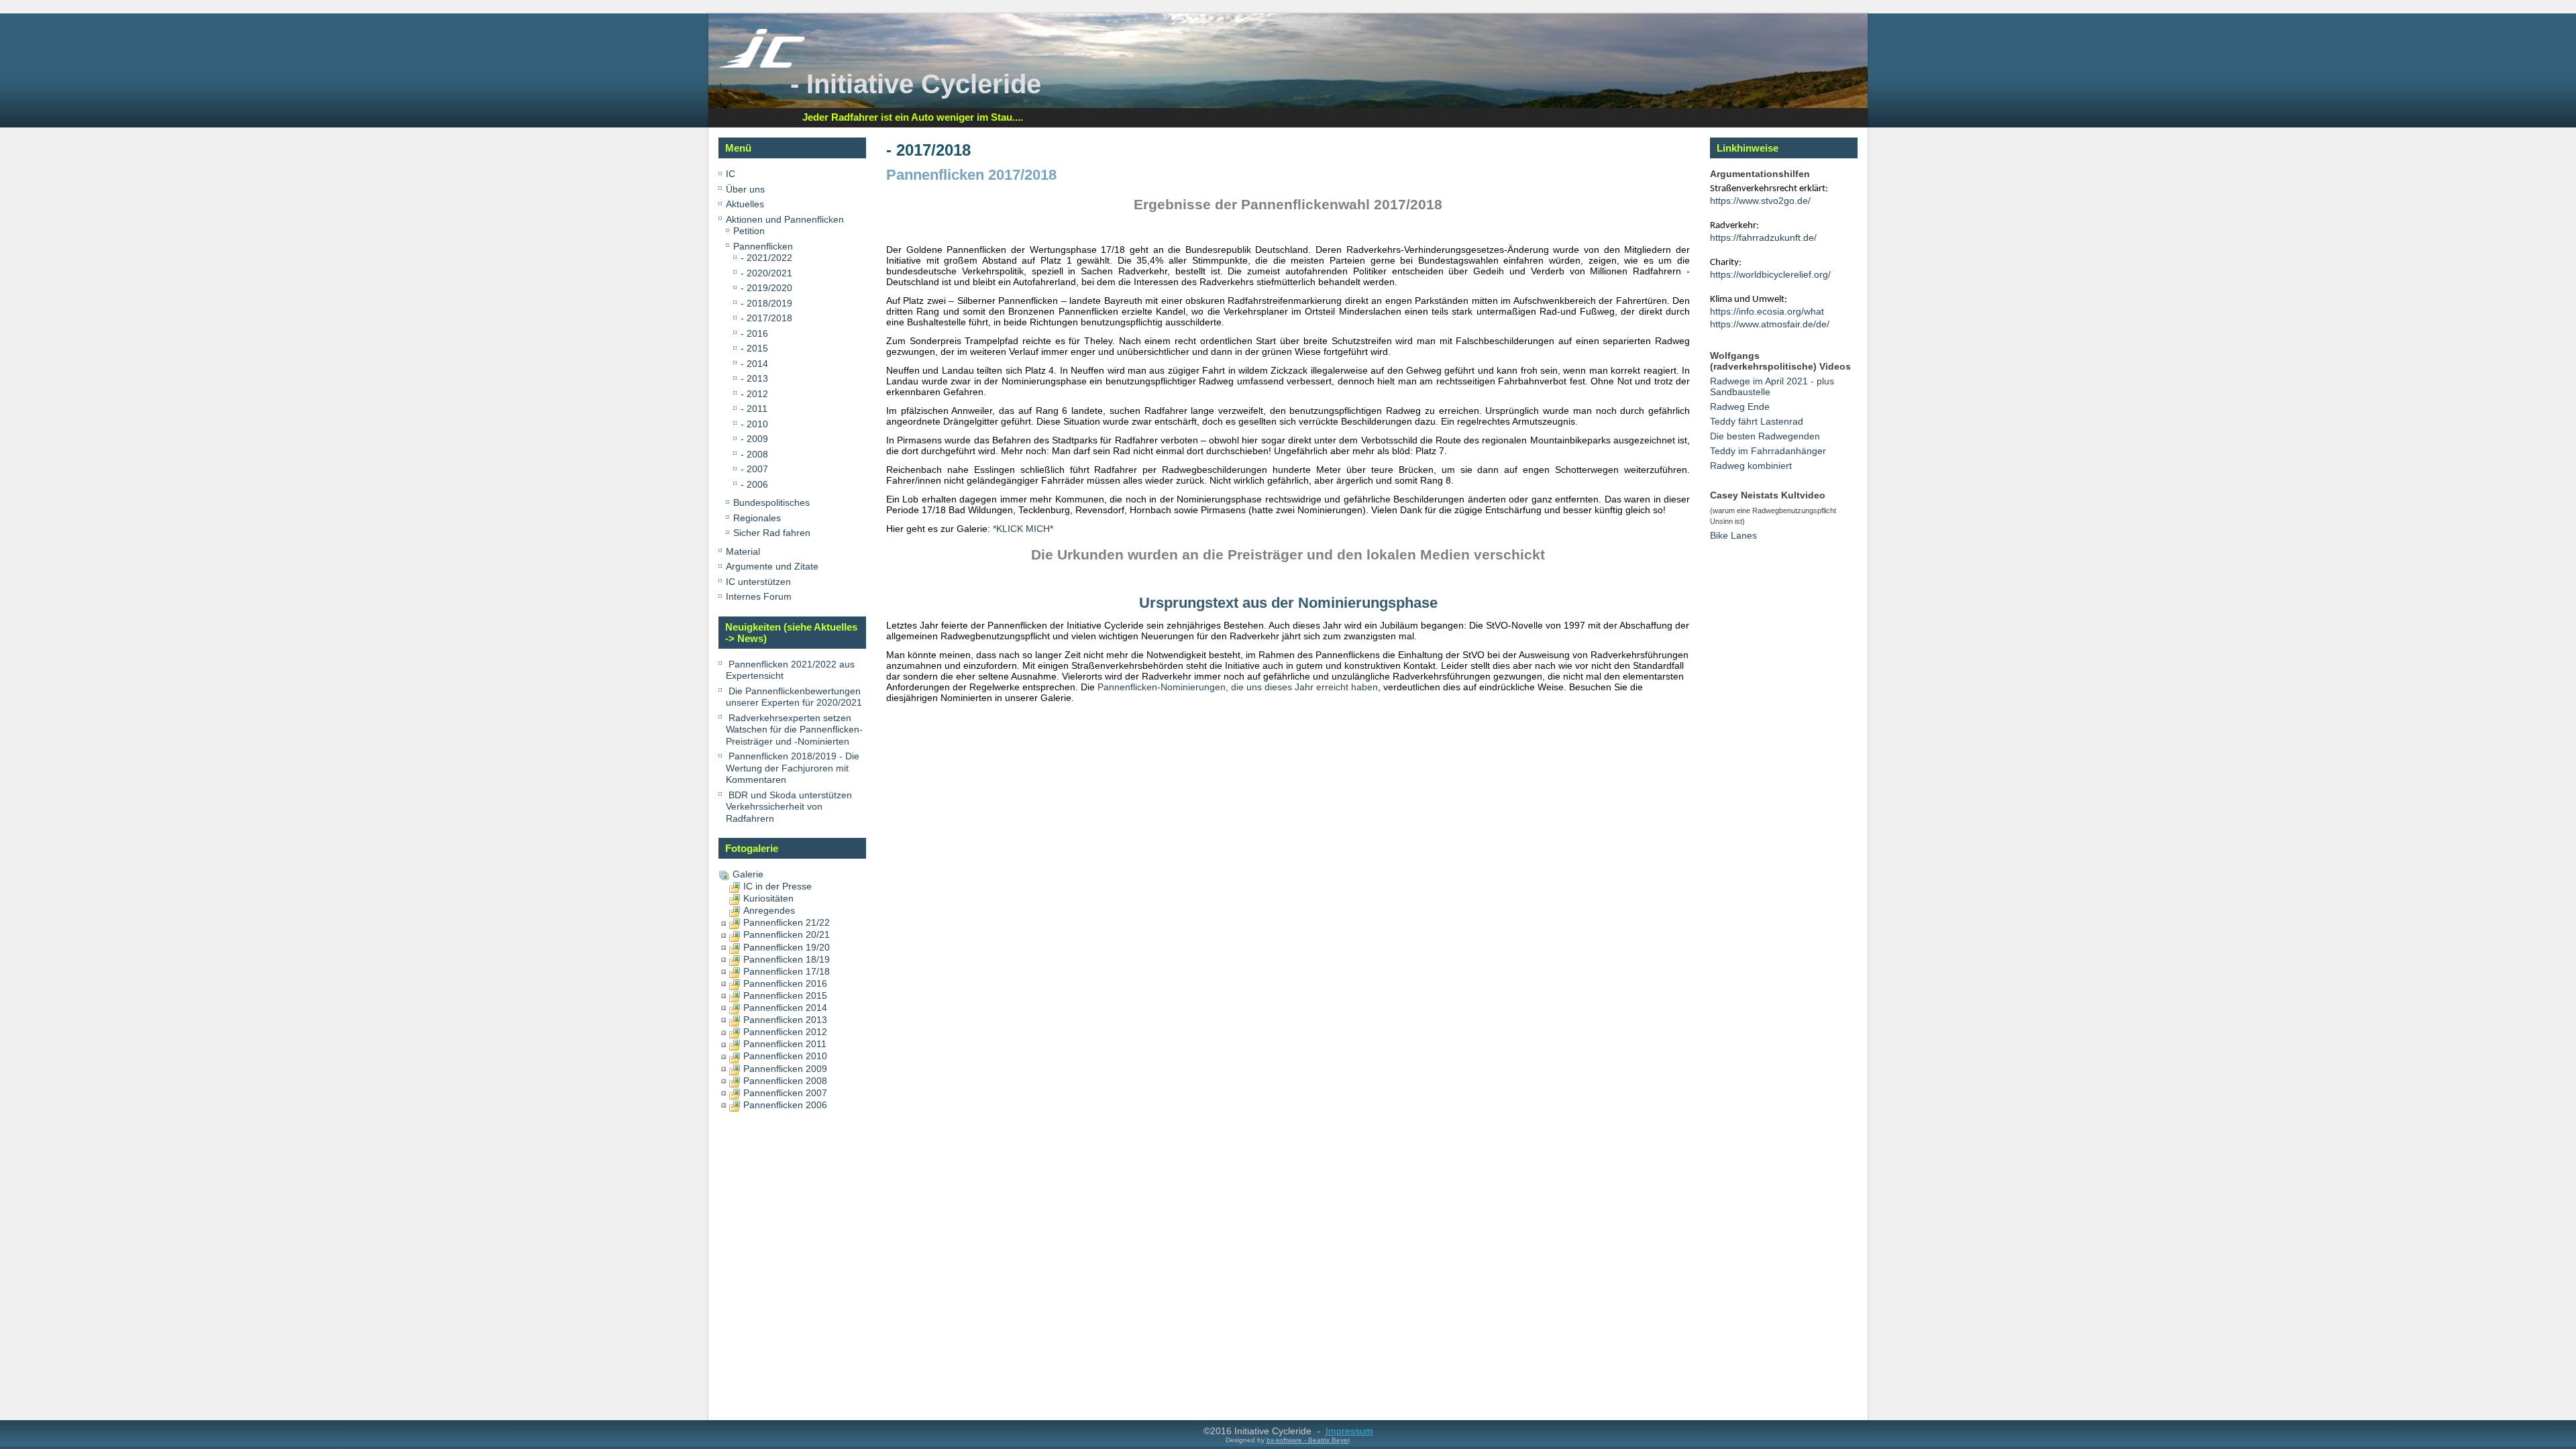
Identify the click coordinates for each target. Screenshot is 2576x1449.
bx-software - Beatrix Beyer (1308, 1440)
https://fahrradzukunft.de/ (1763, 237)
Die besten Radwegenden (1765, 436)
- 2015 (754, 348)
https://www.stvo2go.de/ (1760, 201)
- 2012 (754, 394)
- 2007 (754, 469)
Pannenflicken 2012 (785, 1032)
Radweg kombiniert (1751, 466)
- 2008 (754, 454)
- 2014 (754, 364)
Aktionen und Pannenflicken (785, 219)
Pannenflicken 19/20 (787, 947)
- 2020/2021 (766, 273)
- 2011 (754, 409)
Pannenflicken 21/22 (787, 922)
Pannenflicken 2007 (785, 1093)
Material (743, 551)
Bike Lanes (1733, 535)
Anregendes (769, 910)
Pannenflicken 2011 (785, 1044)
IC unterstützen (758, 582)
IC (731, 174)
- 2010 (754, 424)
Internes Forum (759, 596)
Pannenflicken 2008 (785, 1081)
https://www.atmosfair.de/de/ (1770, 324)
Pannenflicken (763, 246)
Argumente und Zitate (772, 566)
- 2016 (754, 333)
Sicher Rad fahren (772, 533)
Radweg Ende (1740, 407)
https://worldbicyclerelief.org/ (1770, 274)
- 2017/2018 (766, 318)
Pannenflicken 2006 (785, 1105)
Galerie (748, 874)
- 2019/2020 (766, 288)
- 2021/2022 (766, 258)
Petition (749, 231)
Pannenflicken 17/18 (787, 971)
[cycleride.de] (762, 65)
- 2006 (754, 484)
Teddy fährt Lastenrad (1757, 421)
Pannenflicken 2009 (785, 1069)
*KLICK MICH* (1023, 529)
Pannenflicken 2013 (785, 1020)
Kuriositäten (768, 898)
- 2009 (754, 439)
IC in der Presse (777, 886)
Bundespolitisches (771, 502)
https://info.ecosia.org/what (1767, 311)
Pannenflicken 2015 (785, 996)
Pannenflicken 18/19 (787, 959)
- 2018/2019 (766, 303)
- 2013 (754, 378)
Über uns (745, 189)
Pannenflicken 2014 (785, 1008)
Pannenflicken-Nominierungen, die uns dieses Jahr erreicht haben (1238, 687)
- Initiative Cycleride (916, 84)
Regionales (757, 518)
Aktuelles (745, 204)
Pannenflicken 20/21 (787, 934)
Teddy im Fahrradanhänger (1768, 451)
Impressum (1349, 1431)
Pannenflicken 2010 (785, 1056)
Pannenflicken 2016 (785, 983)
